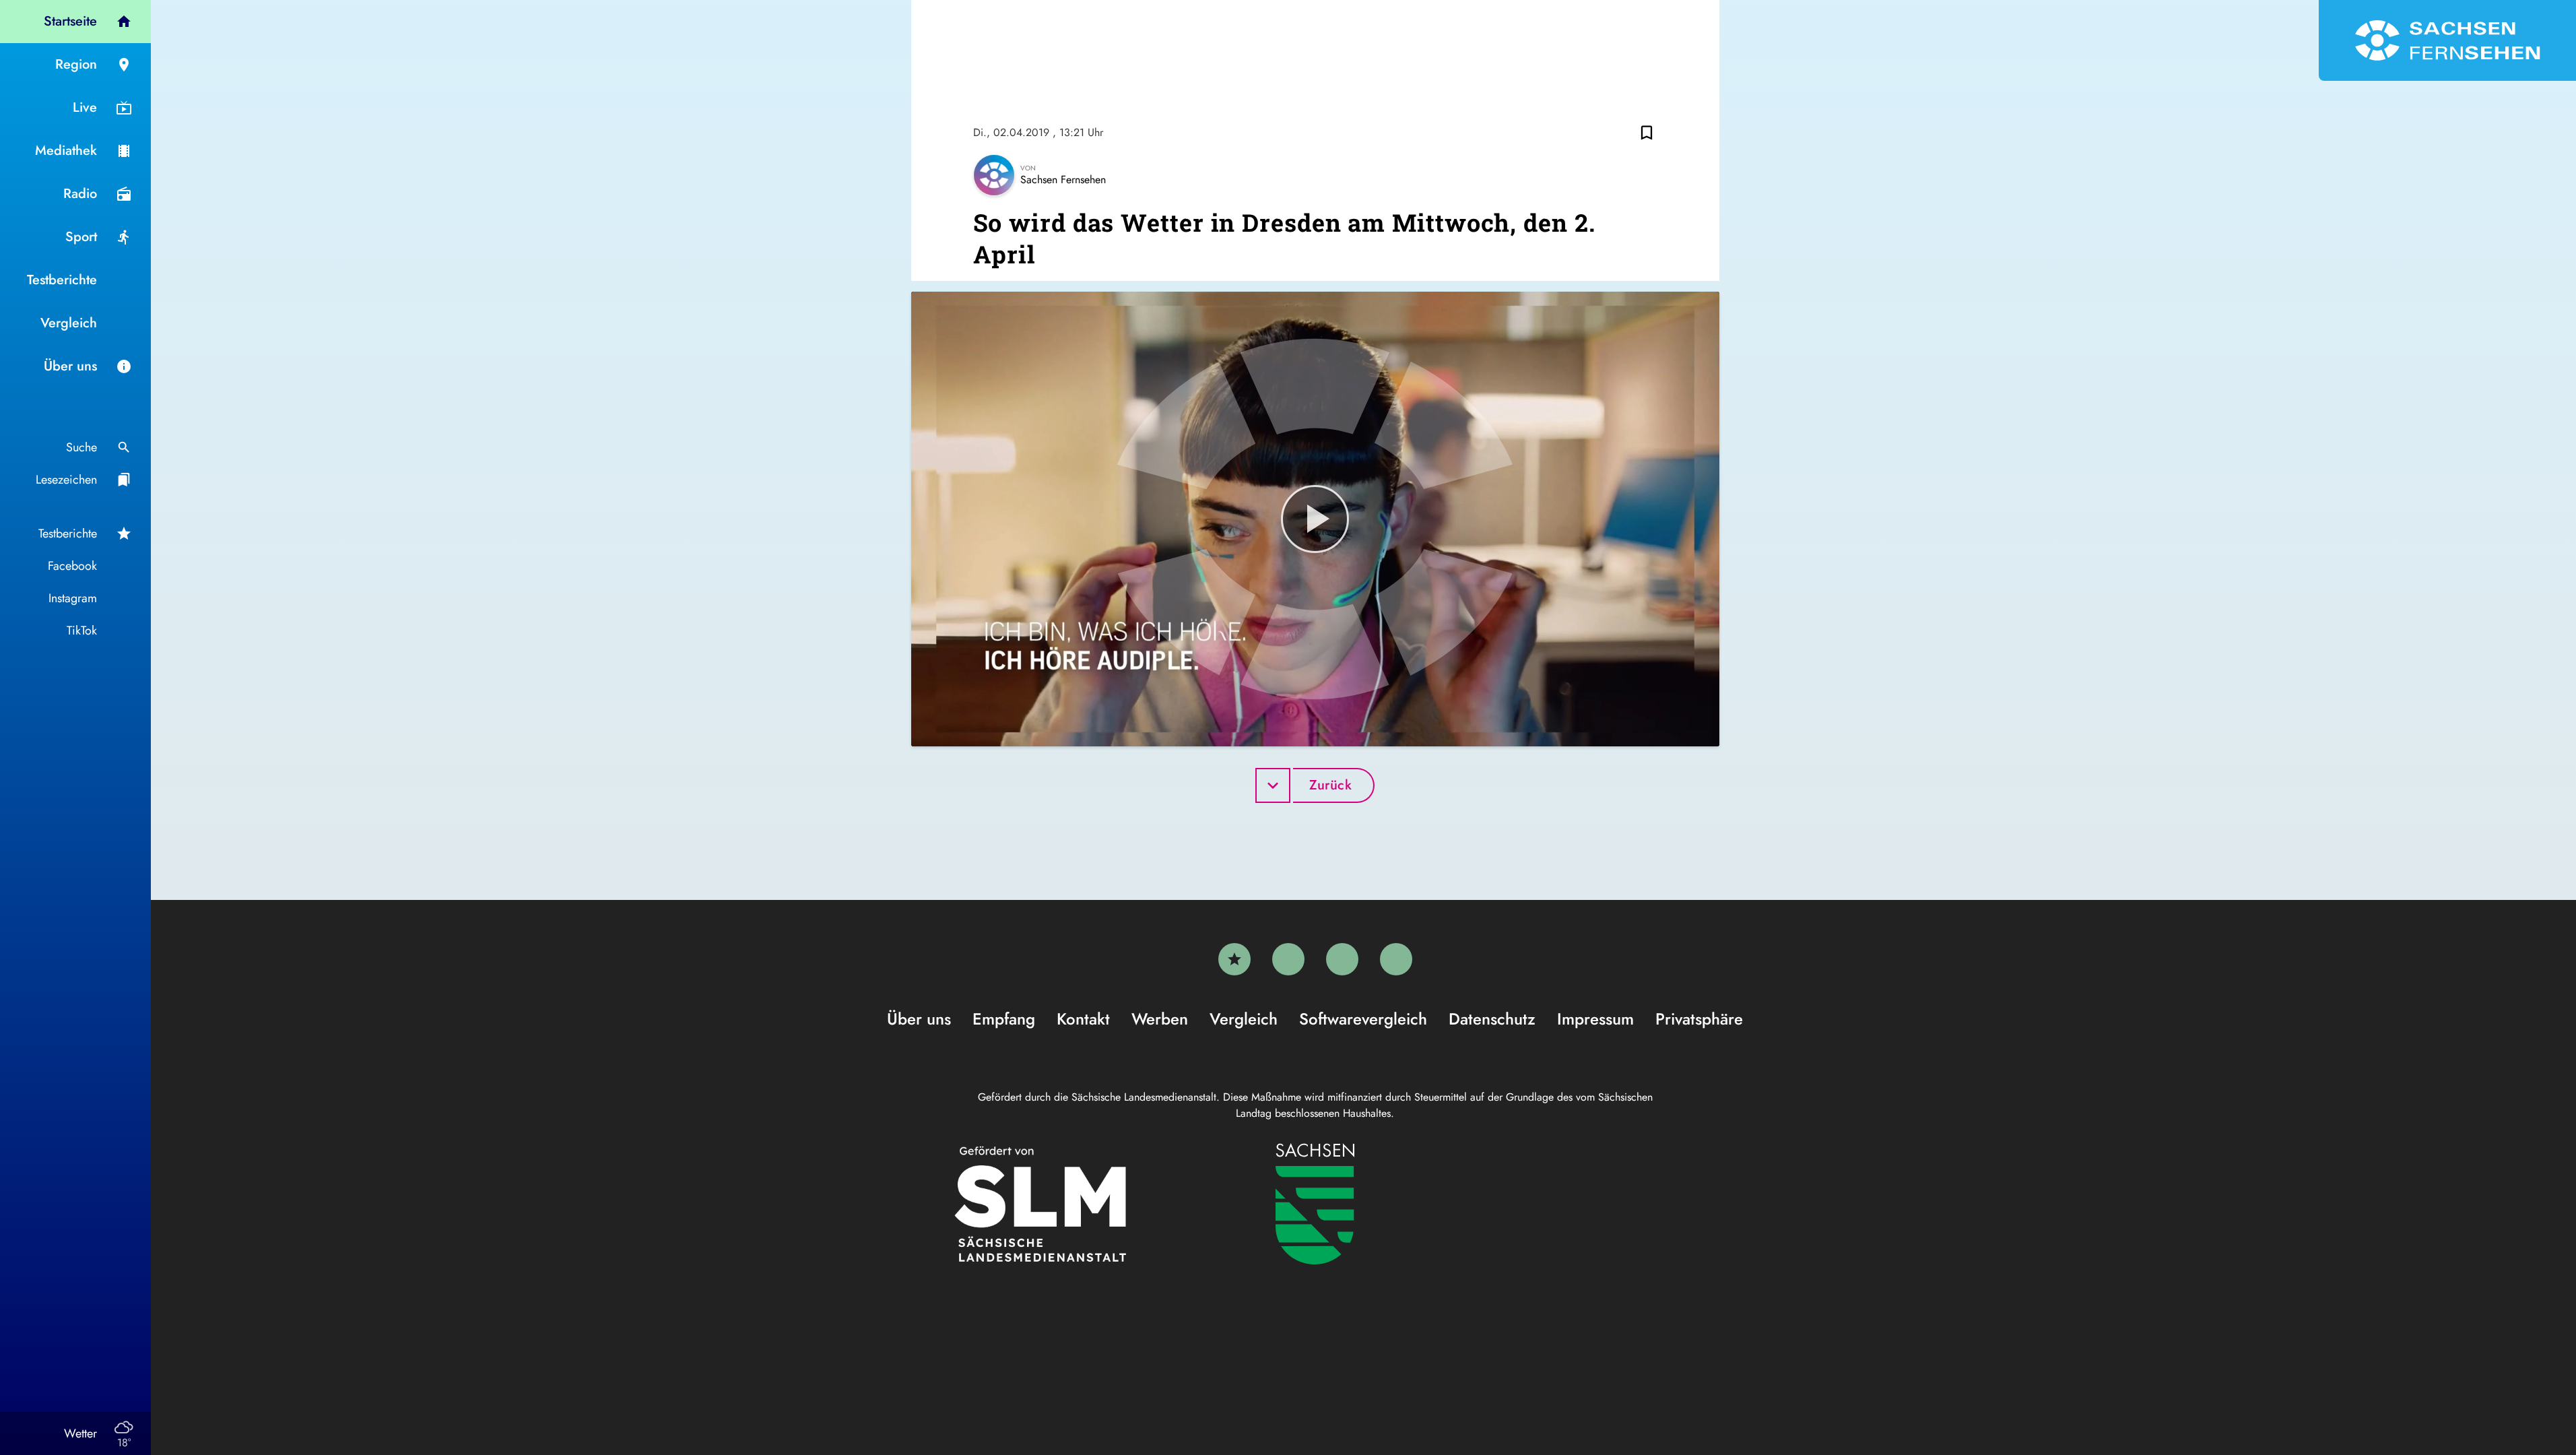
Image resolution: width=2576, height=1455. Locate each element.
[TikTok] (1396, 959)
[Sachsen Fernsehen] (2447, 40)
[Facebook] (1288, 959)
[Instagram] (1342, 959)
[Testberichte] (1234, 959)
